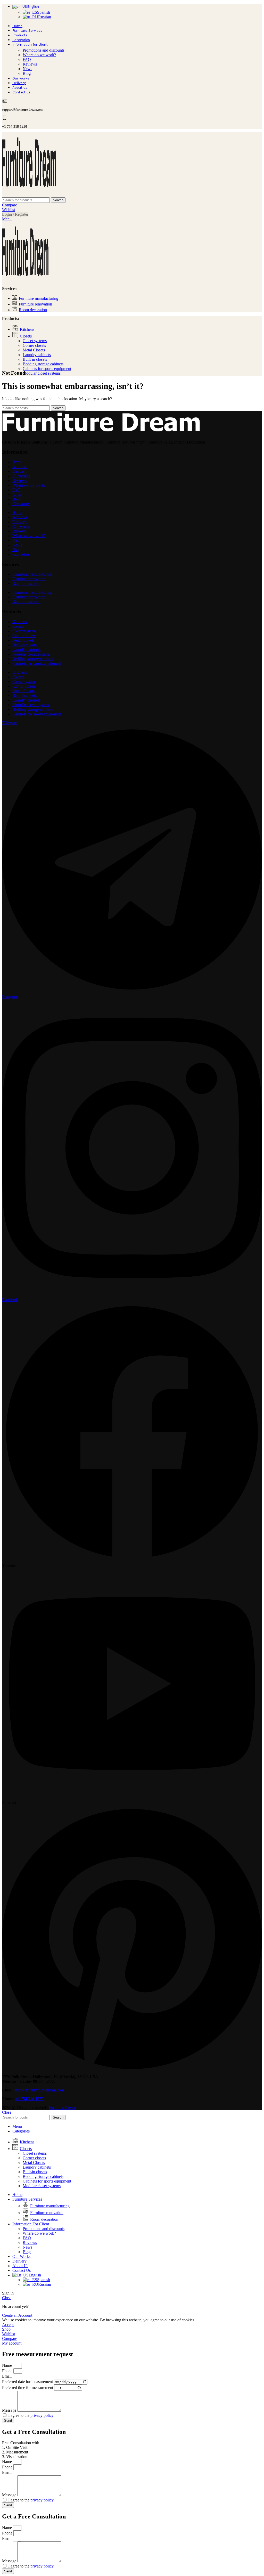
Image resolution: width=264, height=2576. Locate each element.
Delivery (19, 471)
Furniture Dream (62, 2108)
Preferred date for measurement (28, 2382)
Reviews (30, 64)
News (27, 69)
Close (7, 2112)
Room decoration (26, 583)
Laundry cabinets (37, 355)
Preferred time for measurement (28, 2388)
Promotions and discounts (44, 50)
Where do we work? (39, 55)
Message (10, 2410)
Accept (8, 2325)
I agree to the (31, 2415)
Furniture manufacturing (32, 574)
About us (20, 467)
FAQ (27, 59)
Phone (8, 2371)
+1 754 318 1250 (30, 2099)
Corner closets (34, 345)
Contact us (21, 504)
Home (17, 462)
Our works (21, 476)
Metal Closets (34, 350)
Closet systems (35, 341)
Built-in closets (35, 359)
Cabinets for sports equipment (47, 369)
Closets (18, 626)
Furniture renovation (29, 579)
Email (7, 2376)
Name (7, 2365)
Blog (27, 73)
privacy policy (42, 2415)
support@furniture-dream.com (39, 2090)
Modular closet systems (42, 373)
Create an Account (17, 2315)
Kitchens (20, 622)
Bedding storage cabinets (43, 364)
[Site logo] (29, 195)
